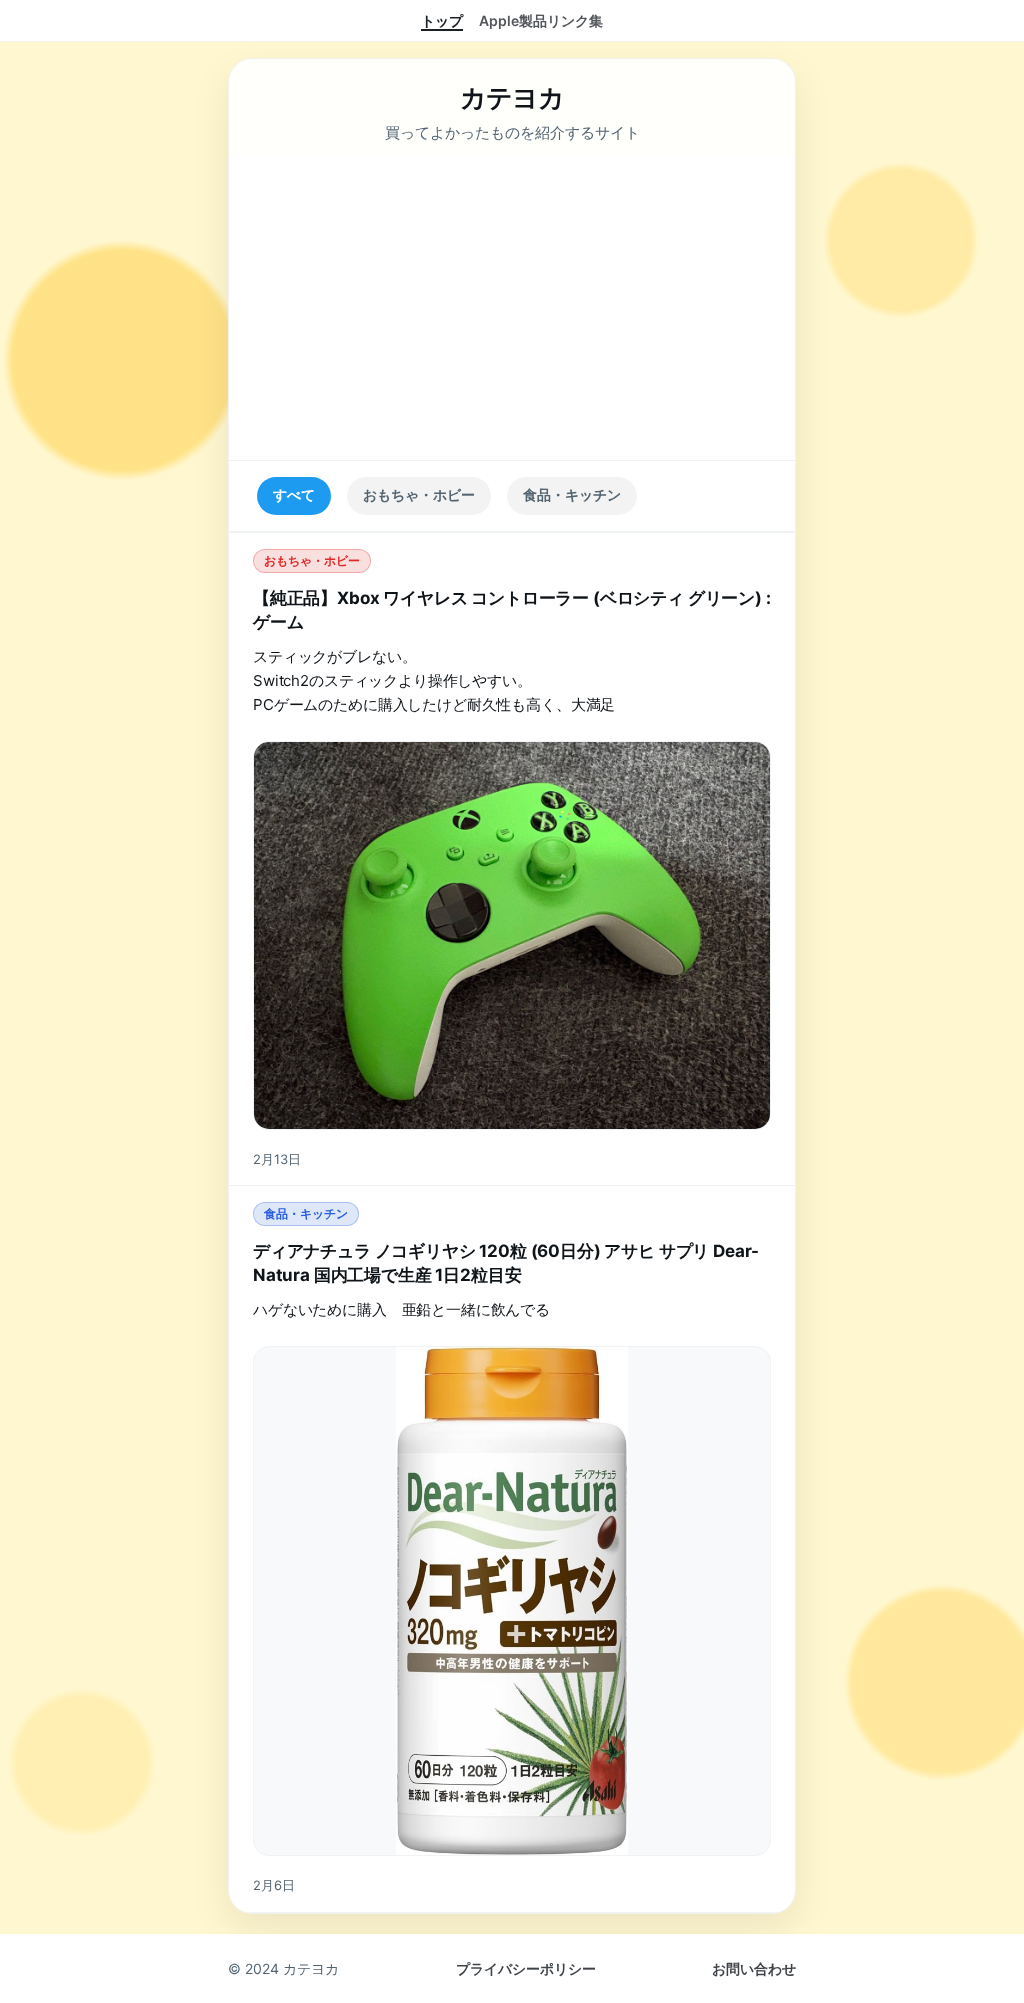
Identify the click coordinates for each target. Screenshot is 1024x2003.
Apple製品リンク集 (541, 20)
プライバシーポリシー (526, 1968)
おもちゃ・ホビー (419, 495)
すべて (294, 495)
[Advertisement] (512, 308)
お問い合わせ (754, 1968)
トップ (442, 20)
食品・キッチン (572, 495)
